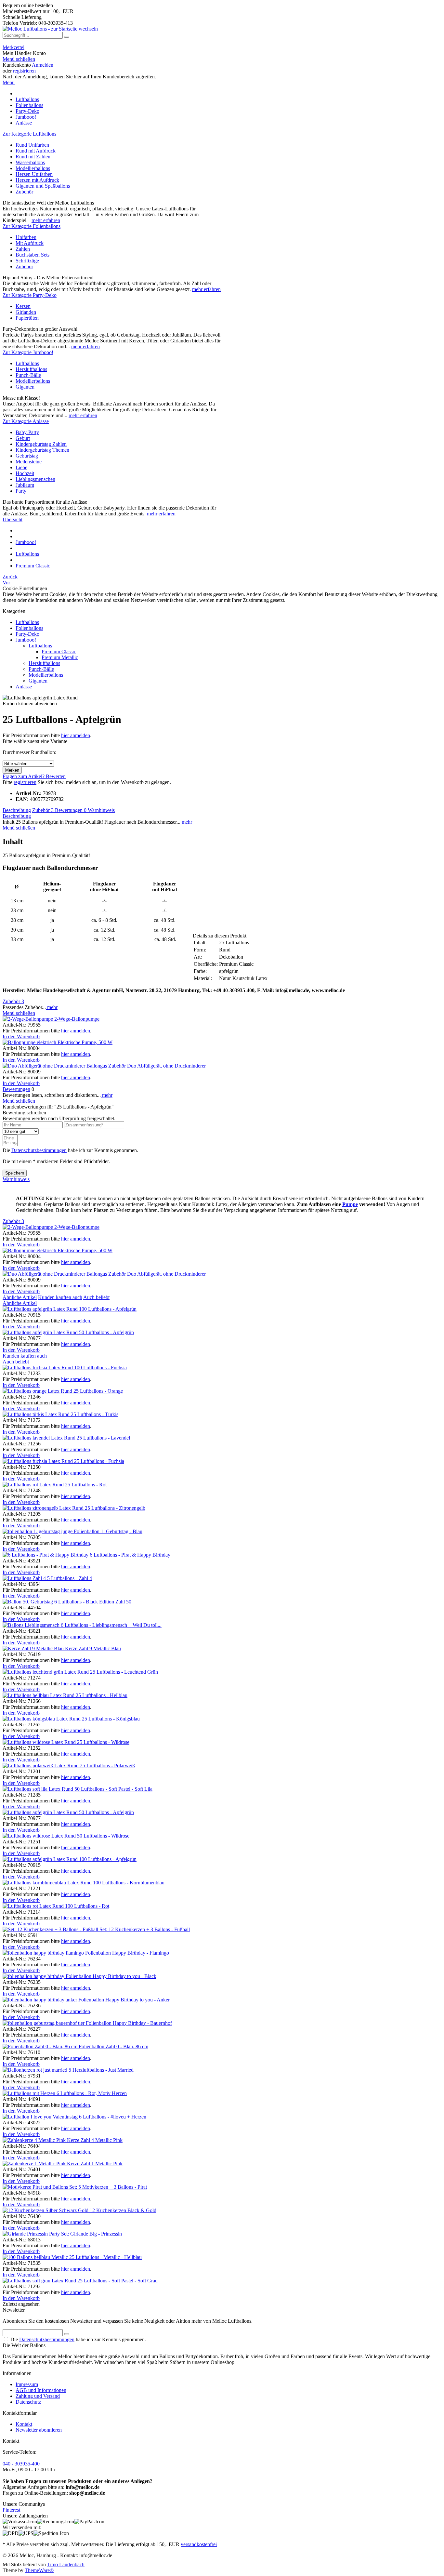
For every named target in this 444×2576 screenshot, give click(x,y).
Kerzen (23, 306)
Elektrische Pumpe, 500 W (85, 1042)
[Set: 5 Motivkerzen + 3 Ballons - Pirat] (36, 2187)
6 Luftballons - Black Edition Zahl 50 (93, 1602)
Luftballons (27, 363)
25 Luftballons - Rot (86, 1485)
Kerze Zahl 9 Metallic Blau (93, 1648)
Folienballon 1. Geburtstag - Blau (108, 1531)
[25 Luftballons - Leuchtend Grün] (46, 1672)
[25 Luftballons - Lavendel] (40, 1438)
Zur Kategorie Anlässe (26, 421)
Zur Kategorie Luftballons (29, 134)
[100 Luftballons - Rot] (34, 1906)
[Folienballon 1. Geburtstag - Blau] (38, 1531)
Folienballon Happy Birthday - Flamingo (127, 1953)
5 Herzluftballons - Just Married (101, 2070)
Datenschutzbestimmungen (39, 1150)
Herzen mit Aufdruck (37, 180)
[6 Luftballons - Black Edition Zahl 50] (28, 1602)
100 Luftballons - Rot (87, 1906)
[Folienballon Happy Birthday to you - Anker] (40, 2000)
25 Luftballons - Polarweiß (107, 1766)
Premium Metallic (60, 657)
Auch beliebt (96, 1297)
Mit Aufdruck (30, 243)
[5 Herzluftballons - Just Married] (36, 2070)
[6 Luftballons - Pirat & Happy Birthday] (46, 1555)
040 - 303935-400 (21, 2464)
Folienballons (29, 628)
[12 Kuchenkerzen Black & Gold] (46, 2210)
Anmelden (43, 65)
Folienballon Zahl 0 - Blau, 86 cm (113, 2046)
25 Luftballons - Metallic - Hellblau (105, 2257)
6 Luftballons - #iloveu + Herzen (113, 2117)
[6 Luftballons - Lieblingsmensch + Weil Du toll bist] (32, 1625)
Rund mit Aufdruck (36, 151)
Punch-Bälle (28, 375)
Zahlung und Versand (38, 2396)
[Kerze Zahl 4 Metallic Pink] (35, 2140)
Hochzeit (25, 473)
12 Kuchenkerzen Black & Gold (123, 2210)
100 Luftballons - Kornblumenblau (129, 1883)
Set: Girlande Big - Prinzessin (91, 2234)
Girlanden (26, 312)
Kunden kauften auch (60, 1297)
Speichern (15, 1173)
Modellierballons (33, 168)
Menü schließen (19, 59)
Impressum (27, 2384)
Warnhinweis (101, 810)
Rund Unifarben (32, 145)
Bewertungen (71, 810)
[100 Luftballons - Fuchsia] (38, 1368)
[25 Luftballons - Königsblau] (42, 1719)
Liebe (21, 467)
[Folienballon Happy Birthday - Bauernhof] (44, 2023)
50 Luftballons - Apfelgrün (106, 1332)
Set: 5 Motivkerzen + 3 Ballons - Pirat (108, 2187)
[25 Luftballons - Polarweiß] (41, 1766)
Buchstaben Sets (33, 255)
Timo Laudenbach (66, 2564)
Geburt (23, 438)
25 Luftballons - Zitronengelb (115, 1508)
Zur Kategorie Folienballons (32, 226)
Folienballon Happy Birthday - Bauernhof (129, 2023)
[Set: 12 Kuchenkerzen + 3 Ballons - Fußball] (51, 1929)
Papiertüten (27, 318)
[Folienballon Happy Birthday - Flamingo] (44, 1953)
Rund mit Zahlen (33, 157)
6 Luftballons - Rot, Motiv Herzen (92, 2093)
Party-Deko (27, 634)
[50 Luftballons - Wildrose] (40, 1836)
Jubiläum (25, 485)
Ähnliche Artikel (20, 1297)
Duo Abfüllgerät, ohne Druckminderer (166, 1066)
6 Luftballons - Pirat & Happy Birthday (130, 1555)
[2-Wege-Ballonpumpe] (28, 1019)
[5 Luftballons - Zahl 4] (25, 1578)
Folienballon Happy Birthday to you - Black (111, 1976)
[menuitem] (222, 47)
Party (21, 491)
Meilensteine (29, 462)
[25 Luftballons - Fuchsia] (38, 1461)
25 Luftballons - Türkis (95, 1414)
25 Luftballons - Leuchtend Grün (124, 1672)
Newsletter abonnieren (39, 2430)
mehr (186, 822)
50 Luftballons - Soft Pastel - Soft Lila (113, 1789)
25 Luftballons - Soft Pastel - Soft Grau (118, 2281)
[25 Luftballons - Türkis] (37, 1414)
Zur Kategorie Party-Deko (30, 295)
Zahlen (23, 249)
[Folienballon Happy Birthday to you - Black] (34, 1976)
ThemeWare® (39, 2570)
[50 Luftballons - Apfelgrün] (41, 1332)
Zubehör (24, 192)
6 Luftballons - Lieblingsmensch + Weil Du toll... (111, 1625)
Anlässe (24, 687)
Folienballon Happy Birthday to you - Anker (124, 2000)
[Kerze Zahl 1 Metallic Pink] (35, 2164)
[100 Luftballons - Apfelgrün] (41, 1309)
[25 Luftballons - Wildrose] (40, 1742)
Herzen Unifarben (34, 174)
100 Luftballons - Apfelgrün (108, 1309)
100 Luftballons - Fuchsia (100, 1368)
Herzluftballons (31, 369)
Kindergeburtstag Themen (42, 450)
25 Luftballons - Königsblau (111, 1719)
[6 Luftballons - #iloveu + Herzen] (41, 2117)
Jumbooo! (26, 640)
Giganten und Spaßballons (43, 186)
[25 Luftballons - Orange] (38, 1391)
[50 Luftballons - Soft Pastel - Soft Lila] (39, 1789)
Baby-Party (27, 432)
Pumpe (350, 1204)
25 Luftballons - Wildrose (103, 1742)
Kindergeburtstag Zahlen (41, 444)
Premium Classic (59, 651)
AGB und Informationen (41, 2390)
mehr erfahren (46, 220)
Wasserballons (30, 162)
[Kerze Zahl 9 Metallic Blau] (34, 1648)
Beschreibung (17, 810)
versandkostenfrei (199, 2544)
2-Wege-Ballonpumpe (77, 1019)
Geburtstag (27, 456)
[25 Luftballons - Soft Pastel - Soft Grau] (40, 2281)
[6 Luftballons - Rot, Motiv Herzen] (30, 2093)
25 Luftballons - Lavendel (103, 1438)
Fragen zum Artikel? (24, 776)
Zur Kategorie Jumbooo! (28, 352)
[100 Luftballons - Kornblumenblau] (48, 1883)
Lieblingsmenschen (35, 479)
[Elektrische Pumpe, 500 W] (30, 1042)
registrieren (24, 71)
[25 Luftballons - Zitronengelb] (44, 1508)
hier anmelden (76, 735)
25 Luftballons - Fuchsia (99, 1461)
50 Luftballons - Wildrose (103, 1836)
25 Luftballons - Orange (98, 1391)
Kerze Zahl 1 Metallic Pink (95, 2164)
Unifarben (26, 237)
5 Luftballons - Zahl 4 (70, 1578)
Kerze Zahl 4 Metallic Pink (95, 2140)
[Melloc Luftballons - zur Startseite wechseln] (50, 29)
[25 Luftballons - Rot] (34, 1485)
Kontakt (24, 2424)
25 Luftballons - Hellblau (102, 1695)
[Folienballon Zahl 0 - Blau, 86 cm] (41, 2046)
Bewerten (56, 776)
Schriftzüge (27, 261)
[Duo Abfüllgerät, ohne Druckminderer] (65, 1066)
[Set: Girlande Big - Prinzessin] (32, 2234)
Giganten (25, 387)
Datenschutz (28, 2402)
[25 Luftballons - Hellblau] (39, 1695)
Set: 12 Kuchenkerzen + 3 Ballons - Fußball (145, 1929)
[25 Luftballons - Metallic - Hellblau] (36, 2257)
